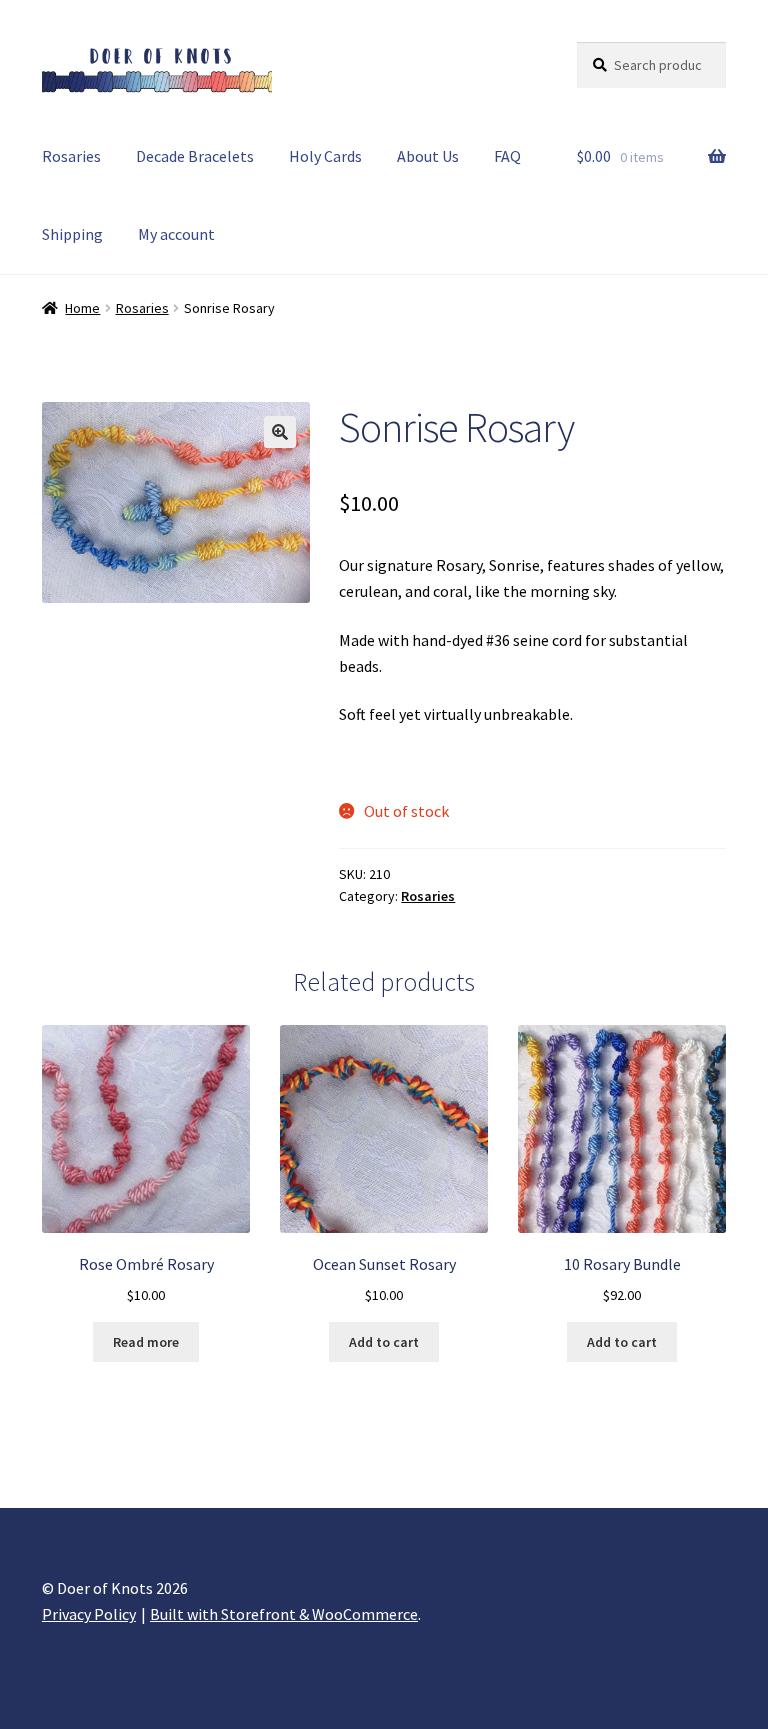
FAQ (507, 156)
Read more (146, 1342)
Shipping (72, 234)
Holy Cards (325, 156)
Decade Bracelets (195, 156)
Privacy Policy (89, 1614)
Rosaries (71, 156)
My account (176, 234)
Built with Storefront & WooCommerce (284, 1614)
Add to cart (384, 1342)
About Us (428, 156)
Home (82, 308)
